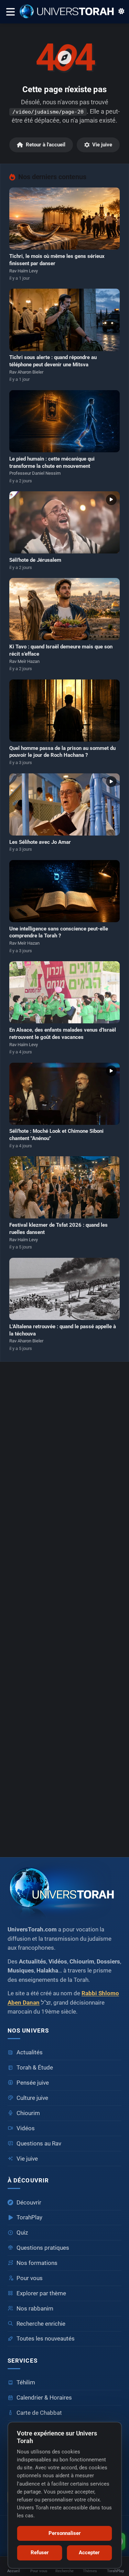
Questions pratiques (43, 2248)
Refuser (40, 2553)
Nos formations (37, 2263)
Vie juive (102, 145)
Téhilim (26, 2382)
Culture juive (32, 2098)
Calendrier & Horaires (44, 2398)
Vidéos (26, 2128)
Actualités (30, 2052)
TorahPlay (29, 2217)
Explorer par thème (41, 2293)
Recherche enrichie (41, 2324)
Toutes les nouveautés (46, 2339)
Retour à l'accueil (46, 145)
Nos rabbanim (35, 2309)
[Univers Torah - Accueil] (69, 12)
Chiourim (28, 2113)
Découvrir (29, 2203)
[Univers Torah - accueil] (64, 1890)
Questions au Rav (39, 2144)
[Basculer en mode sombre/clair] (121, 12)
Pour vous (30, 2278)
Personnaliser (65, 2533)
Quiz (22, 2233)
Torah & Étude (35, 2068)
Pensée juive (33, 2083)
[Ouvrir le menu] (10, 12)
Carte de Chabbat (39, 2413)
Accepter (89, 2553)
